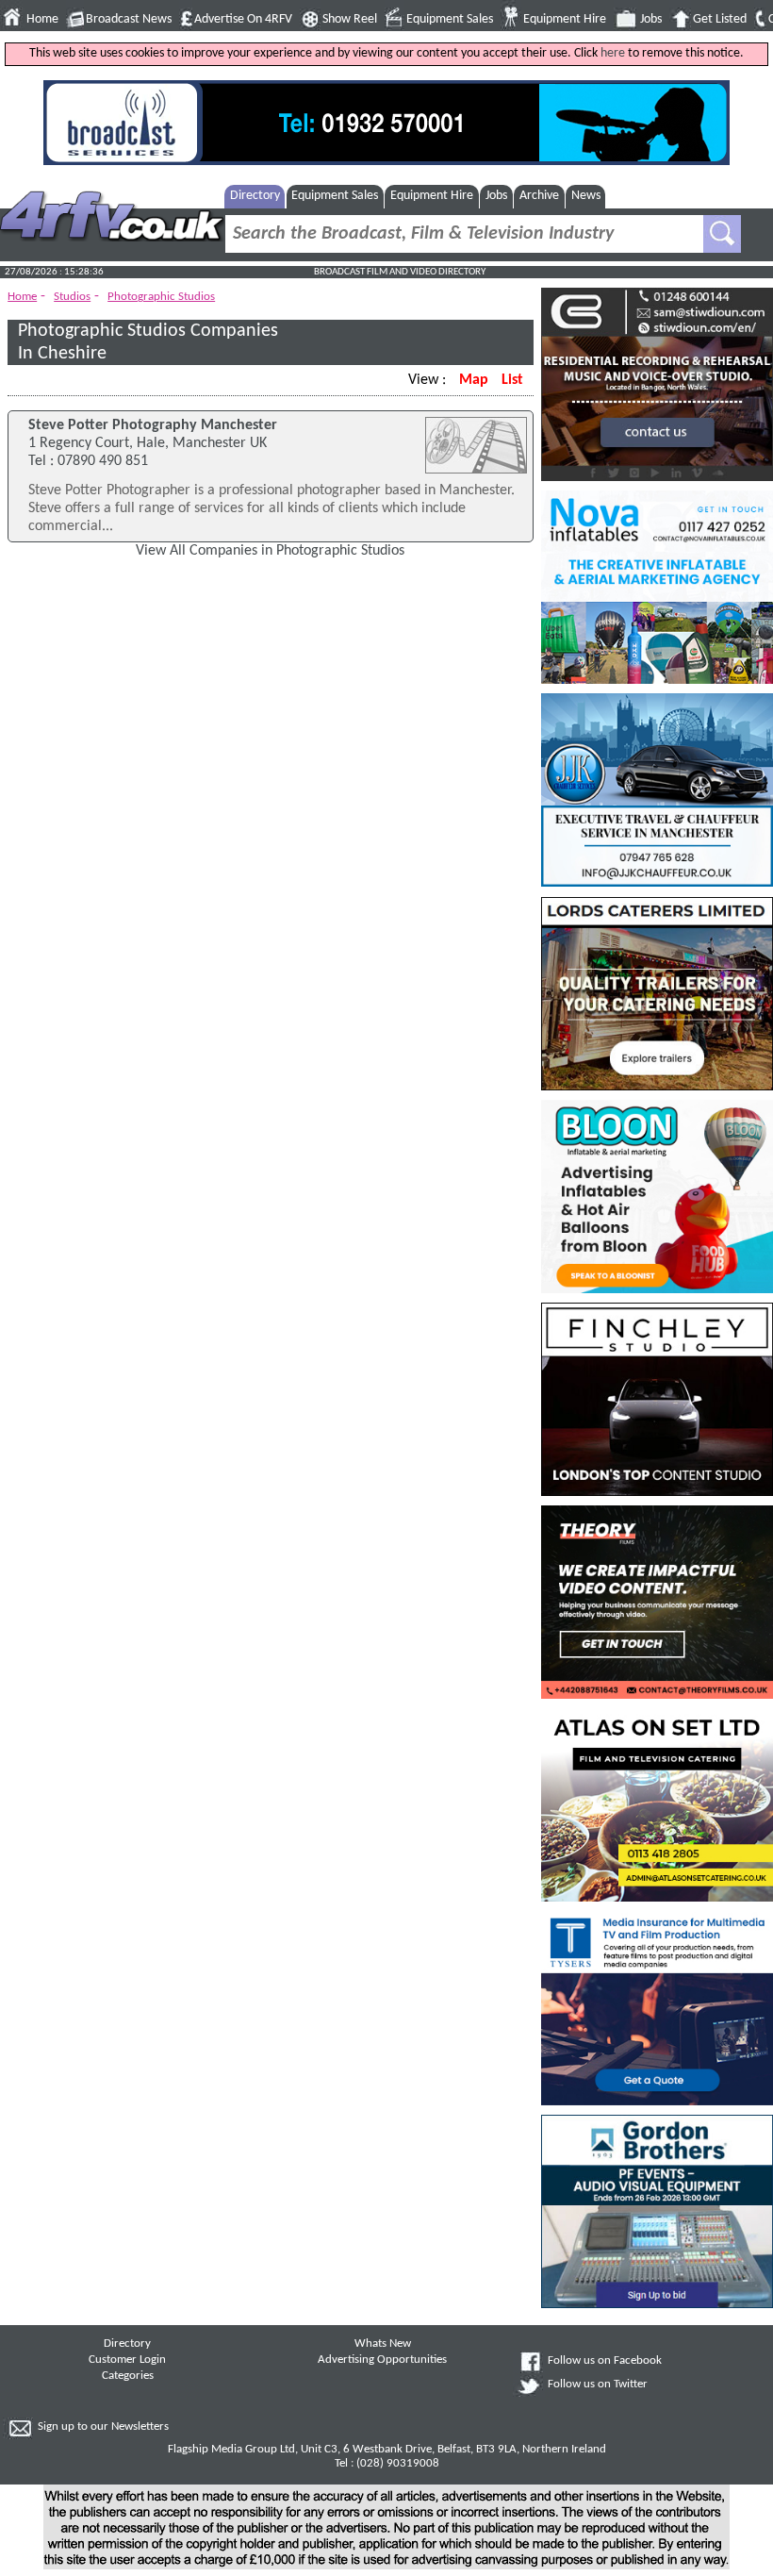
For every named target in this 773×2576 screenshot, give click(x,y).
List (512, 380)
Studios (72, 297)
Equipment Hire (565, 19)
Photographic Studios (161, 297)
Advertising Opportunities (382, 2360)
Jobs (651, 19)
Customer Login (127, 2360)
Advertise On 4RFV (243, 19)
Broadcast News (129, 19)
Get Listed (720, 19)
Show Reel (350, 19)
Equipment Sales (450, 19)
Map (474, 380)
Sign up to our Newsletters (103, 2427)
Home (42, 19)
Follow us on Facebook (605, 2361)
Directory (255, 196)
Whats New (383, 2344)
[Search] (722, 234)
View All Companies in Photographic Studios (270, 551)
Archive (539, 196)
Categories (128, 2376)
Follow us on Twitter (598, 2385)
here (613, 53)
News (586, 196)
